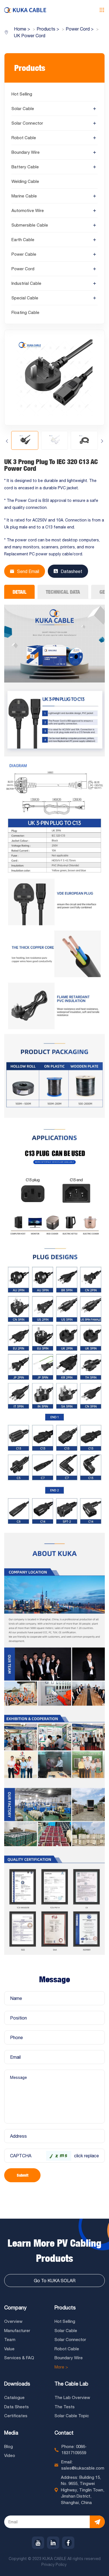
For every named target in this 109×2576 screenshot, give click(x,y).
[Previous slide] (7, 441)
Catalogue (14, 2397)
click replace (87, 2156)
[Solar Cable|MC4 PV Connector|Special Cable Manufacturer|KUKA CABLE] (25, 10)
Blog (9, 2446)
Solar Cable (23, 109)
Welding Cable (25, 181)
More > (61, 2367)
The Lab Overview (72, 2397)
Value (9, 2349)
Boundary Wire (26, 152)
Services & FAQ (19, 2358)
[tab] (19, 592)
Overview (13, 2321)
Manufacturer (17, 2331)
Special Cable (25, 298)
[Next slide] (102, 441)
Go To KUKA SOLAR (55, 2281)
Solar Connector (27, 123)
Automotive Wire (28, 210)
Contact (64, 2433)
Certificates (16, 2416)
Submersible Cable (30, 225)
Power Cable (24, 254)
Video (10, 2455)
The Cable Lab (71, 2384)
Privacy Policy (54, 2565)
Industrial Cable (26, 283)
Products (65, 2308)
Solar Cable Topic (72, 2416)
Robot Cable (24, 138)
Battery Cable (25, 167)
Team (10, 2339)
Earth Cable (23, 240)
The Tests (65, 2407)
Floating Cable (25, 312)
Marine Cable (24, 196)
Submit (22, 2175)
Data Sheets (16, 2407)
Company (15, 2308)
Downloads (17, 2384)
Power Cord (23, 269)
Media (11, 2433)
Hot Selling (22, 94)
